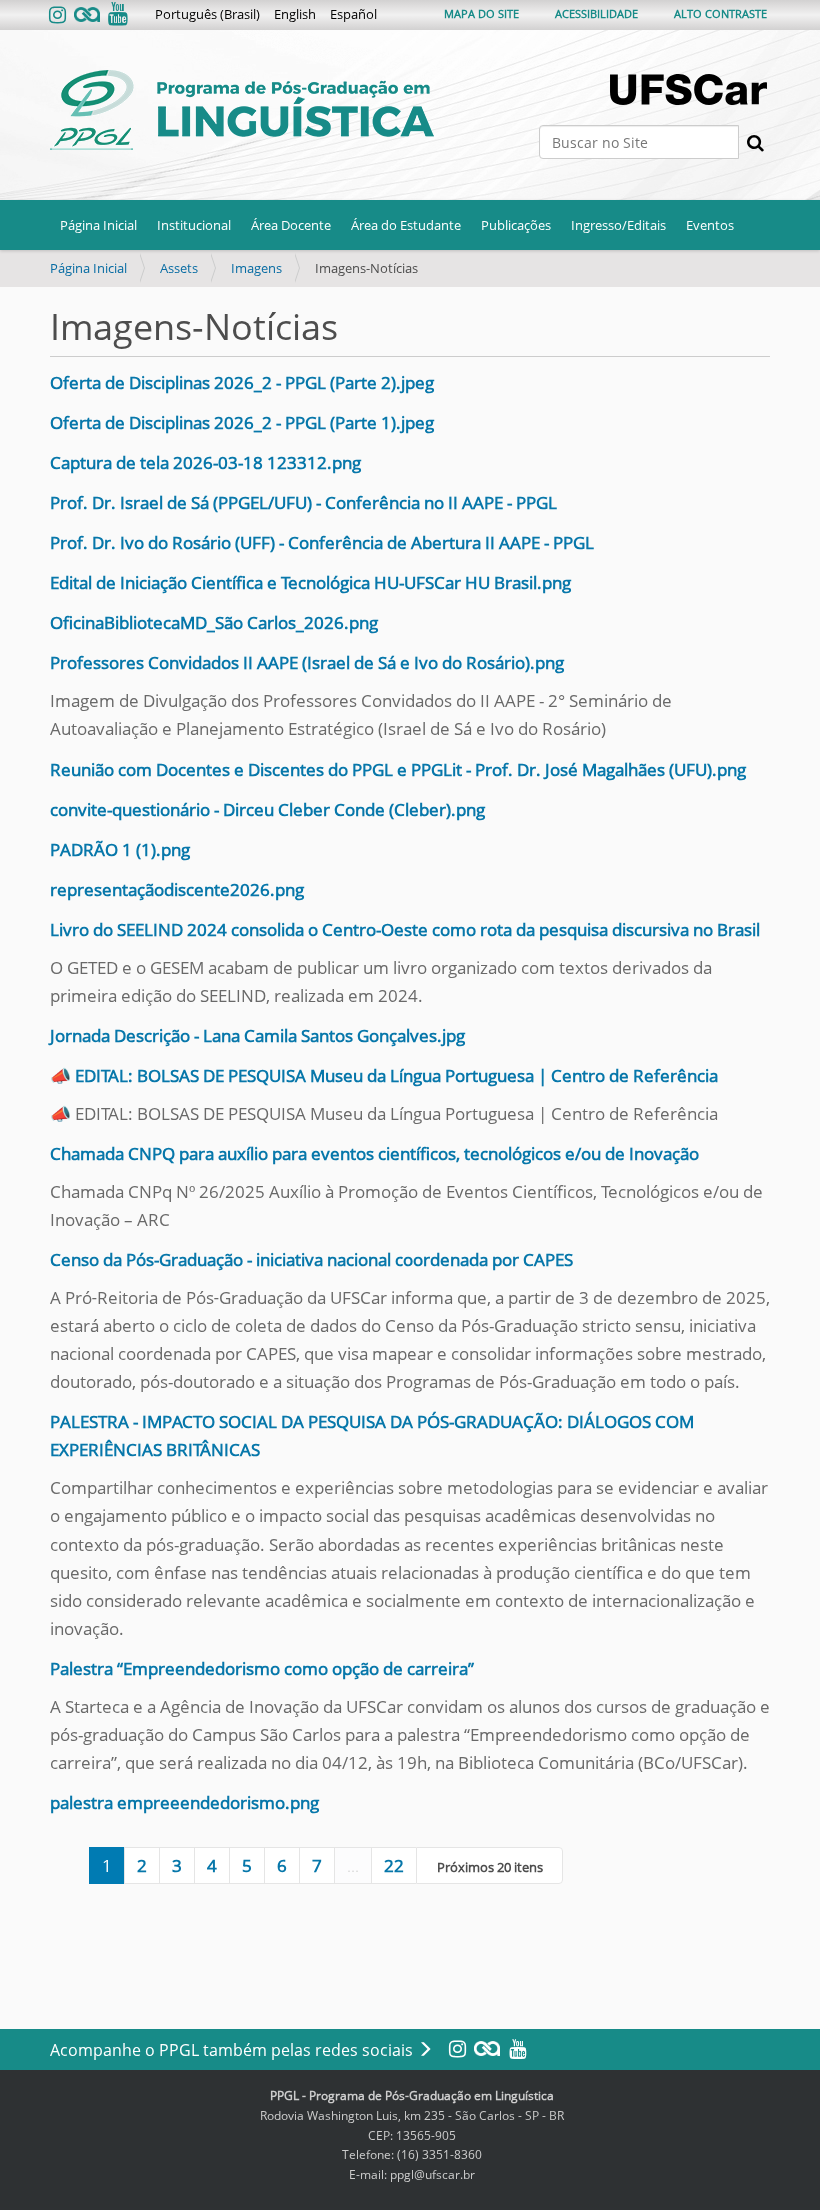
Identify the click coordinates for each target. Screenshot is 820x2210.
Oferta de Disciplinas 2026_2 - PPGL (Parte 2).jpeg (242, 382)
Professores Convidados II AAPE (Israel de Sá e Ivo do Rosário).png (307, 662)
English (295, 14)
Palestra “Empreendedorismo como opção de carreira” (262, 1668)
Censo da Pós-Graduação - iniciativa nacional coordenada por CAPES (311, 1259)
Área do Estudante (406, 225)
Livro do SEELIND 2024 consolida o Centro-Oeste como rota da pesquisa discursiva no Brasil (405, 929)
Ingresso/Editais (618, 225)
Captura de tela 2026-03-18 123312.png (205, 462)
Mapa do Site (481, 13)
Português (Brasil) (207, 14)
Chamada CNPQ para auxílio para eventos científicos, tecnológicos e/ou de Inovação (374, 1153)
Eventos (710, 225)
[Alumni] (87, 15)
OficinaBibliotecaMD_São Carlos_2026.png (214, 622)
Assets (179, 268)
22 (394, 1865)
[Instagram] (59, 15)
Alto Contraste (720, 13)
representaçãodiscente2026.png (177, 889)
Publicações (516, 225)
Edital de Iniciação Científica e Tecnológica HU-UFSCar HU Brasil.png (310, 582)
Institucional (194, 225)
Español (353, 14)
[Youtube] (116, 15)
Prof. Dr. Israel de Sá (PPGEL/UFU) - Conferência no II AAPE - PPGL (303, 502)
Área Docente (291, 225)
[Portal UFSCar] (690, 89)
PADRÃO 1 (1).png (120, 849)
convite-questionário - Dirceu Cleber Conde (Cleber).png (267, 809)
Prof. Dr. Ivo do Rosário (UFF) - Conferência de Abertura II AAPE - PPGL (322, 542)
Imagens (256, 268)
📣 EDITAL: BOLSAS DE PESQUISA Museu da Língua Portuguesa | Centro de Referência (384, 1075)
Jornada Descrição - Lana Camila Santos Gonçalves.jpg (257, 1035)
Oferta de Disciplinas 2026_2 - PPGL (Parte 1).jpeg (242, 422)
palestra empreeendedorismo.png (184, 1802)
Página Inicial (98, 225)
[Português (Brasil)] (242, 110)
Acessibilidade (596, 13)
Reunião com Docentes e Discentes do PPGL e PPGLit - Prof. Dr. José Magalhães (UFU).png (398, 769)
